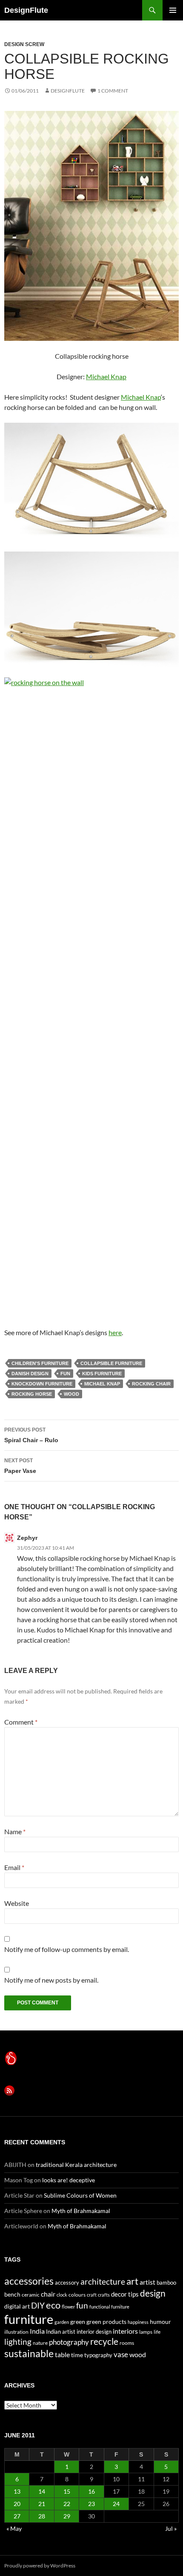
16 (91, 2491)
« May (14, 2528)
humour (160, 2322)
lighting (18, 2342)
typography (98, 2355)
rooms (127, 2343)
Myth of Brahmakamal (81, 2211)
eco (53, 2305)
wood (71, 1394)
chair (48, 2294)
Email (14, 1867)
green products (106, 2322)
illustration (16, 2332)
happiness (138, 2322)
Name (15, 1831)
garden (62, 2322)
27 (17, 2516)
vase (121, 2354)
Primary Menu (173, 10)
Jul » (171, 2528)
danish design (30, 1374)
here (115, 1332)
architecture (103, 2281)
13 (17, 2491)
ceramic (31, 2295)
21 (42, 2504)
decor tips (125, 2294)
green (78, 2322)
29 (67, 2516)
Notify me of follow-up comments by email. (67, 1949)
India (37, 2331)
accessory (67, 2283)
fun (65, 1374)
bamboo (166, 2283)
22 (67, 2504)
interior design (94, 2332)
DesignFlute (26, 10)
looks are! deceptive (69, 2180)
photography (69, 2342)
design (153, 2293)
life (157, 2332)
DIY (38, 2305)
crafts (104, 2295)
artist (147, 2282)
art (132, 2281)
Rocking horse (32, 1394)
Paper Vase (20, 1466)
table (62, 2354)
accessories (29, 2281)
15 (67, 2491)
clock (62, 2295)
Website (17, 1903)
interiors (125, 2331)
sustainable (29, 2353)
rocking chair (151, 1384)
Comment (21, 1722)
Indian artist (61, 2332)
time (77, 2355)
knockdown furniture (42, 1384)
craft (92, 2295)
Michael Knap (106, 376)
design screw (24, 44)
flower (68, 2307)
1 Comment (113, 91)
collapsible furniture (111, 1363)
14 (42, 2491)
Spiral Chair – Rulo (31, 1435)
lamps (146, 2332)
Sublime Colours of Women (80, 2195)
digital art (17, 2306)
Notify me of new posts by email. (51, 1980)
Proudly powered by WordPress (40, 2566)
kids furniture (102, 1374)
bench (12, 2294)
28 (42, 2516)
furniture (29, 2319)
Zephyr (27, 1538)
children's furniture (40, 1363)
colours (77, 2295)
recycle (104, 2341)
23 (91, 2504)
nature (40, 2343)
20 (17, 2504)
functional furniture (109, 2307)
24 (116, 2504)
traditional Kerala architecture (76, 2165)
